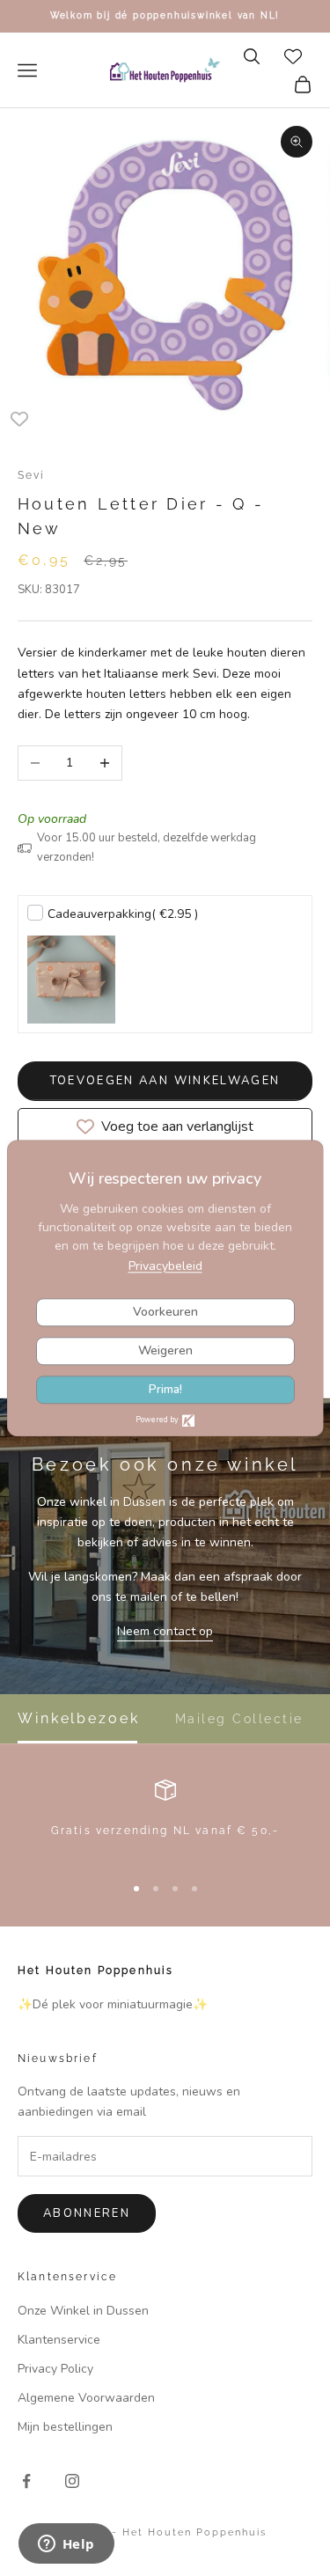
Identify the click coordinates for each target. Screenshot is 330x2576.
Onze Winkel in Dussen (83, 2311)
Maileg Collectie (239, 1719)
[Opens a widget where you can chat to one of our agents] (66, 2545)
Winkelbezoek (79, 1719)
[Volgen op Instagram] (72, 2481)
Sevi (32, 475)
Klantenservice (59, 2340)
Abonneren (87, 2213)
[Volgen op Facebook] (26, 2481)
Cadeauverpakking (123, 914)
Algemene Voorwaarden (86, 2398)
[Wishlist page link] (293, 56)
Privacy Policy (55, 2369)
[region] (165, 1819)
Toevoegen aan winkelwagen (165, 1081)
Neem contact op (165, 1631)
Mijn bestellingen (65, 2427)
